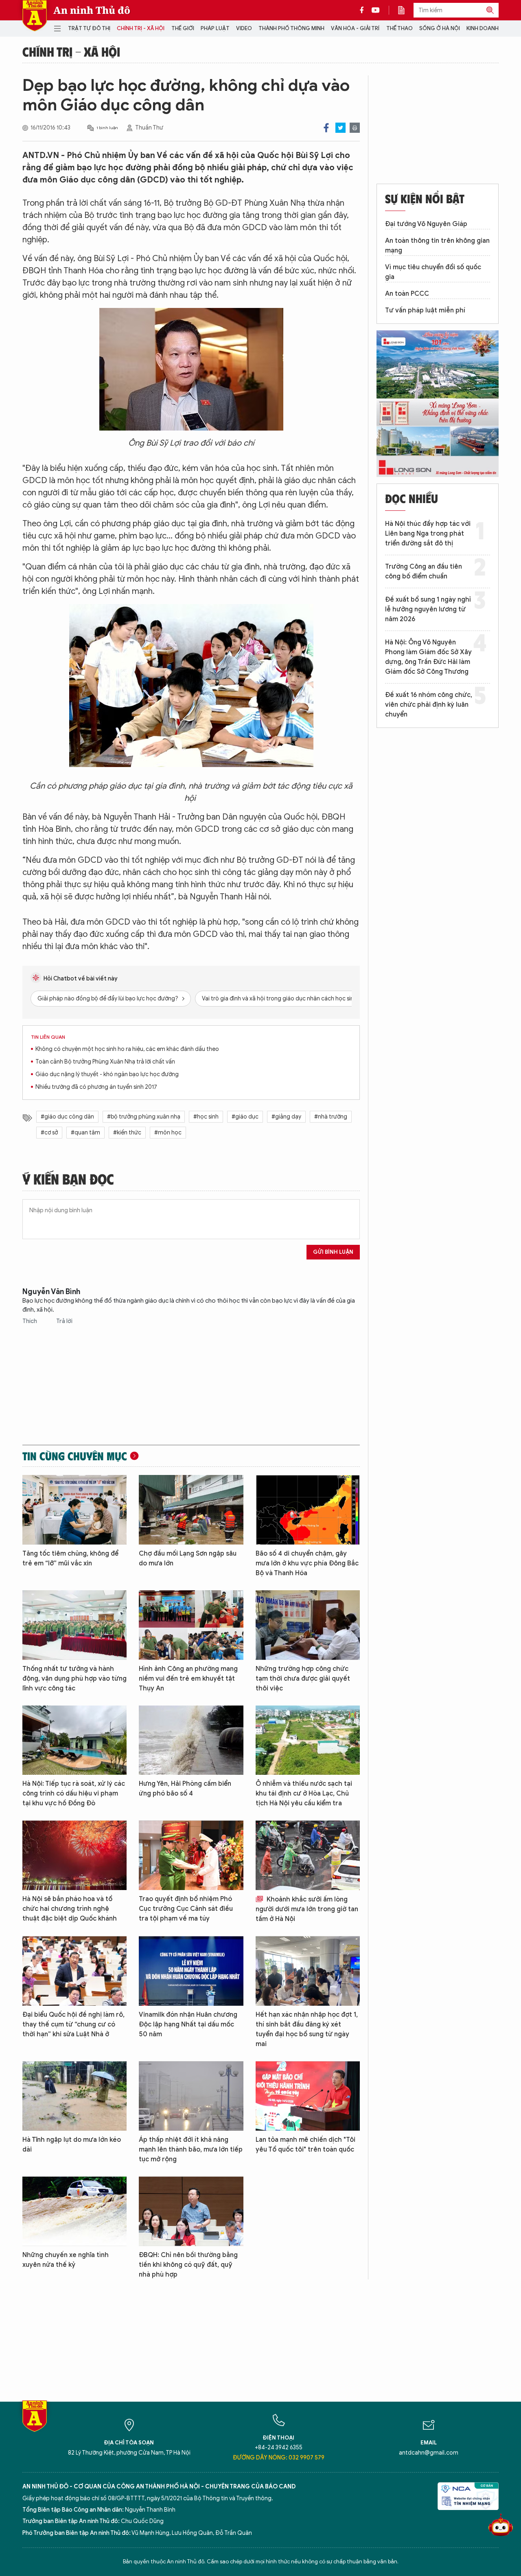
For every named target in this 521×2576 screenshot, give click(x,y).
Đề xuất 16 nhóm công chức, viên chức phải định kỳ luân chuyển (429, 705)
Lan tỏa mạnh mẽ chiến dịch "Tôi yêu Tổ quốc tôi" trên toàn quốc (305, 2145)
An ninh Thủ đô (92, 10)
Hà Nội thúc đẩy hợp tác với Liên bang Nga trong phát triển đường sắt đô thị (428, 534)
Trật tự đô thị (89, 28)
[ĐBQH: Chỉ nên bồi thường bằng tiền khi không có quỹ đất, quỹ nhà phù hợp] (191, 2211)
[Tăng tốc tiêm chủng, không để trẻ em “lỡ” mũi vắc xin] (74, 1510)
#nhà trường (331, 1117)
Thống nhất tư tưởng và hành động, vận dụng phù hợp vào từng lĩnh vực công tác (74, 1679)
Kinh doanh (483, 28)
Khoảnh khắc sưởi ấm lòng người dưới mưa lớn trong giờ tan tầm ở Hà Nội (307, 1909)
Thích (30, 1321)
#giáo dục (245, 1117)
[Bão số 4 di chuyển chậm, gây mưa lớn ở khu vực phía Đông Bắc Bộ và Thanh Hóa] (308, 1510)
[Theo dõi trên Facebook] (364, 10)
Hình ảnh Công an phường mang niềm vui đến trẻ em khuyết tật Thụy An (188, 1679)
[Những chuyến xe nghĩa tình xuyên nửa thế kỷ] (74, 2211)
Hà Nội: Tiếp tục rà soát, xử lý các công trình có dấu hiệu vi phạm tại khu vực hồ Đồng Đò (74, 1794)
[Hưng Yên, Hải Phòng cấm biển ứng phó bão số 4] (191, 1740)
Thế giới (183, 28)
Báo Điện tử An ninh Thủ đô (35, 16)
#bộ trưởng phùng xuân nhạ (144, 1117)
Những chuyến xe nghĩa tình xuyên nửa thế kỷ (66, 2260)
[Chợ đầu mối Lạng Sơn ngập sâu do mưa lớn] (191, 1510)
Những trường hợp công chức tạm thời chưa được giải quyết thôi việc (303, 1679)
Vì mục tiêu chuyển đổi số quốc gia (433, 272)
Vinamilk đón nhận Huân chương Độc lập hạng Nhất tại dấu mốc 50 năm (188, 2024)
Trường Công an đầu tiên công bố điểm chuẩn (424, 571)
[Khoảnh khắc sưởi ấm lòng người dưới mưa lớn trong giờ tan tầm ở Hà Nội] (308, 1855)
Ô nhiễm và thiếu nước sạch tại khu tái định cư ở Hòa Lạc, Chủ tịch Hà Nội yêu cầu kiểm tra (304, 1794)
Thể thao (400, 28)
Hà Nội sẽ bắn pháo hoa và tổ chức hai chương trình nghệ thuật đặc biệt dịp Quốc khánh (70, 1909)
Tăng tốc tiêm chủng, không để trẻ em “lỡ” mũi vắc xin (70, 1558)
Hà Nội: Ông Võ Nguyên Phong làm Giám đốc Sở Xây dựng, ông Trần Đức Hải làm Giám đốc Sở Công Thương (428, 657)
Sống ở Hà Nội (440, 28)
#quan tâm (85, 1133)
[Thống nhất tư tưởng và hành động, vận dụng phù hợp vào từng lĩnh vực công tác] (74, 1625)
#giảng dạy (286, 1117)
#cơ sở (49, 1133)
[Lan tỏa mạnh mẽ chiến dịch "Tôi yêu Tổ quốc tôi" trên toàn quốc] (308, 2096)
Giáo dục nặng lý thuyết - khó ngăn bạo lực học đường (107, 1074)
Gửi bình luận (333, 1252)
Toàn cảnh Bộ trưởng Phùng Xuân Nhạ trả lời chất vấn (105, 1062)
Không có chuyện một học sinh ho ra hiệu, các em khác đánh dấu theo (127, 1049)
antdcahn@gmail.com (429, 2453)
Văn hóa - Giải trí (355, 28)
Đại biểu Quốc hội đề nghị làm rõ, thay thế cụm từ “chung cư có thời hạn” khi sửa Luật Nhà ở (73, 2024)
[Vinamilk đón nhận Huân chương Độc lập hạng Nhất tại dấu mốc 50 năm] (191, 1971)
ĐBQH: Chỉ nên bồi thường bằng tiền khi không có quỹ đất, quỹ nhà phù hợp (188, 2265)
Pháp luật (215, 28)
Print (355, 128)
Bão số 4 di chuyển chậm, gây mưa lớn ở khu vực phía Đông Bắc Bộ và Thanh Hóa (307, 1563)
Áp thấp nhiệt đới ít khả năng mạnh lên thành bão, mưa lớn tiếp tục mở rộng (191, 2150)
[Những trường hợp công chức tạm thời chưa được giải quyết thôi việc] (308, 1625)
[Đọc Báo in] (405, 10)
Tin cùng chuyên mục (75, 1456)
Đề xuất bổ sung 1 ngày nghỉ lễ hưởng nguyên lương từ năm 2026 (428, 609)
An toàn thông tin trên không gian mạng (437, 246)
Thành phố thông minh (291, 28)
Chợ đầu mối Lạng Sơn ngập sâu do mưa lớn (188, 1558)
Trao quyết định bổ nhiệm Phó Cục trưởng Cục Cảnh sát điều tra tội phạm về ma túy (186, 1909)
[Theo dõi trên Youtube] (376, 10)
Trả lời (64, 1321)
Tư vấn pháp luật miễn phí (425, 310)
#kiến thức (127, 1133)
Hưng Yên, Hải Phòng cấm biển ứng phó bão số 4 (185, 1789)
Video (244, 28)
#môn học (168, 1133)
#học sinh (206, 1117)
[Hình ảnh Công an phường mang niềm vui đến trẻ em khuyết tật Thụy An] (191, 1625)
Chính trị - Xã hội (141, 28)
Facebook (326, 128)
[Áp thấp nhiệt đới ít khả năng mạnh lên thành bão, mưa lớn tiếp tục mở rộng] (191, 2096)
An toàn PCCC (407, 294)
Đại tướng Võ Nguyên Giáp (426, 224)
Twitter (340, 128)
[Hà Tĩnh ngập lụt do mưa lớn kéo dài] (74, 2096)
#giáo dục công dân (67, 1117)
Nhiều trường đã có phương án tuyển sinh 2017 (96, 1087)
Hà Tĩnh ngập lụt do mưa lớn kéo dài (72, 2145)
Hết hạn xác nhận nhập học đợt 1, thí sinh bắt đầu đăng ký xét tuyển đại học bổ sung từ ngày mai (307, 2029)
